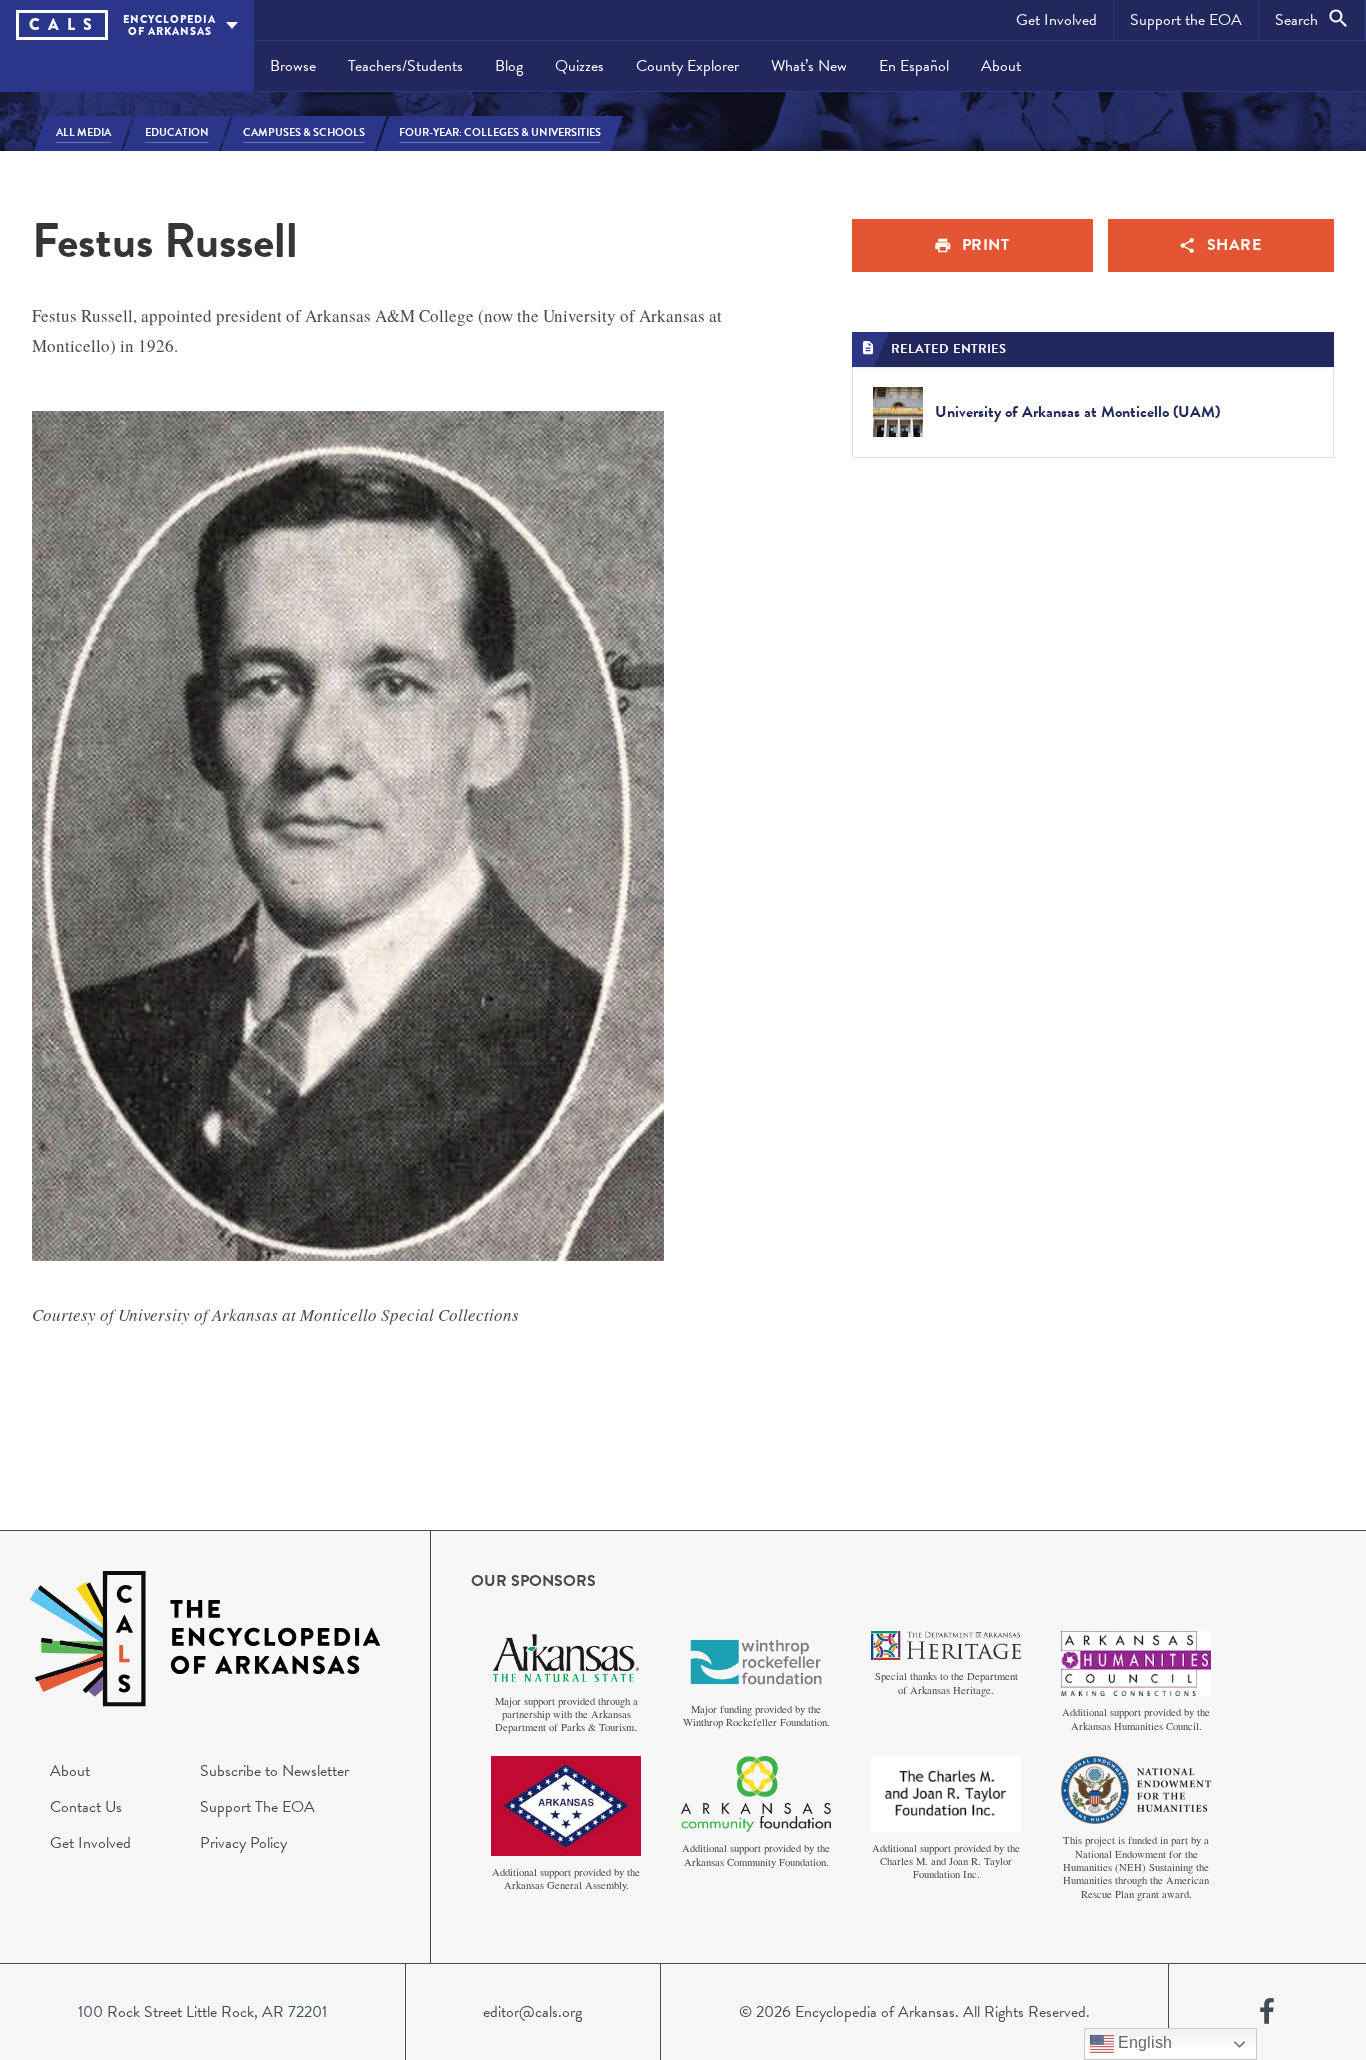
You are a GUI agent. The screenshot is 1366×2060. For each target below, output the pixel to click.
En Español (914, 66)
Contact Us (86, 1807)
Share (1234, 245)
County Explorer (687, 66)
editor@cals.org (532, 2012)
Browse (293, 66)
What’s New (809, 66)
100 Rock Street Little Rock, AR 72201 (202, 2012)
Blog (509, 66)
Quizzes (579, 66)
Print (986, 245)
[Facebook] (1267, 2012)
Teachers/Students (405, 66)
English (1143, 2042)
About (1001, 66)
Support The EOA (257, 1807)
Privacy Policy (243, 1843)
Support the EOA (1186, 20)
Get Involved (1056, 20)
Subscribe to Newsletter (274, 1771)
